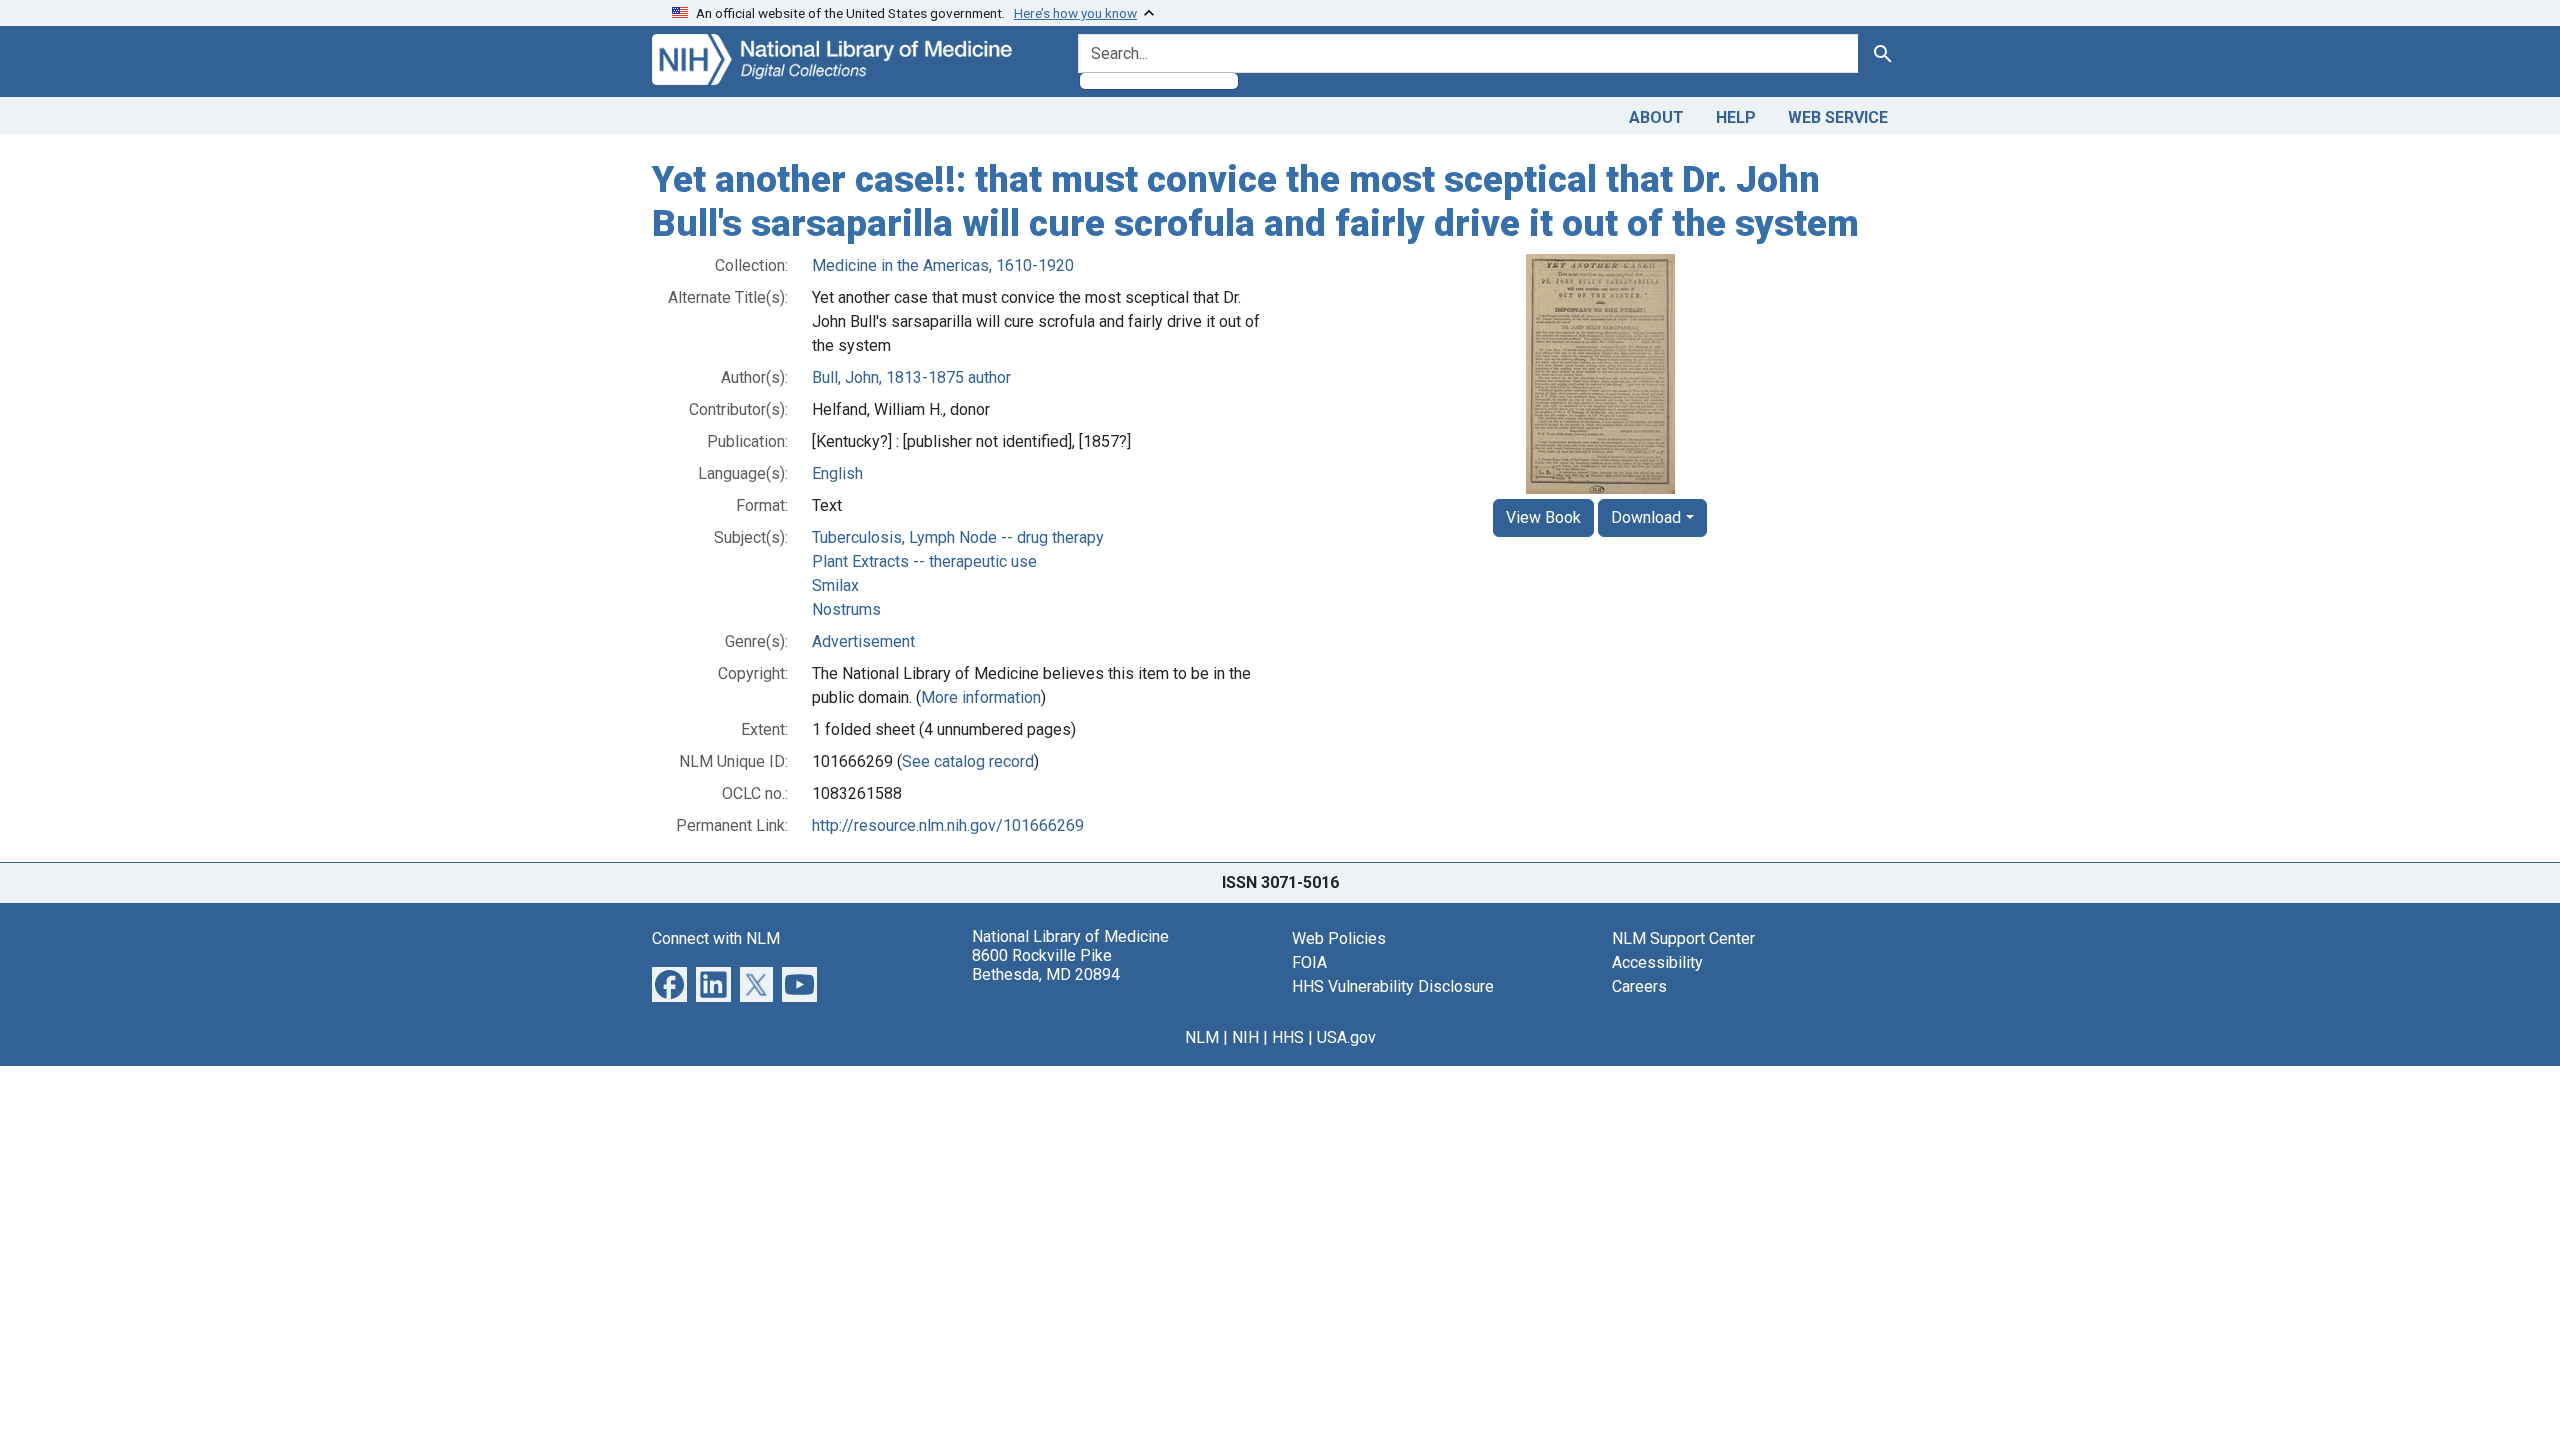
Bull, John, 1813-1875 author (911, 377)
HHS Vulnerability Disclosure (1393, 986)
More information (981, 697)
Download (1646, 517)
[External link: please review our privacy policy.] (669, 983)
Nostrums (846, 609)
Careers (1639, 986)
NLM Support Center (1683, 938)
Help (1736, 117)
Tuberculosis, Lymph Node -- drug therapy (958, 537)
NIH (1245, 1037)
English (837, 473)
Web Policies (1339, 938)
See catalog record (968, 761)
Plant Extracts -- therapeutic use (924, 561)
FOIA (1309, 962)
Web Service (1838, 117)
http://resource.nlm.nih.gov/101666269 (948, 825)
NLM (1202, 1037)
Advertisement (863, 641)
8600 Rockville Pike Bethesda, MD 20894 (1046, 965)
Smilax (835, 585)
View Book (1543, 517)
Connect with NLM (716, 938)
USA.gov (1346, 1037)
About (1656, 117)
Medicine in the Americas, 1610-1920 (943, 265)
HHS (1288, 1037)
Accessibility (1657, 962)
